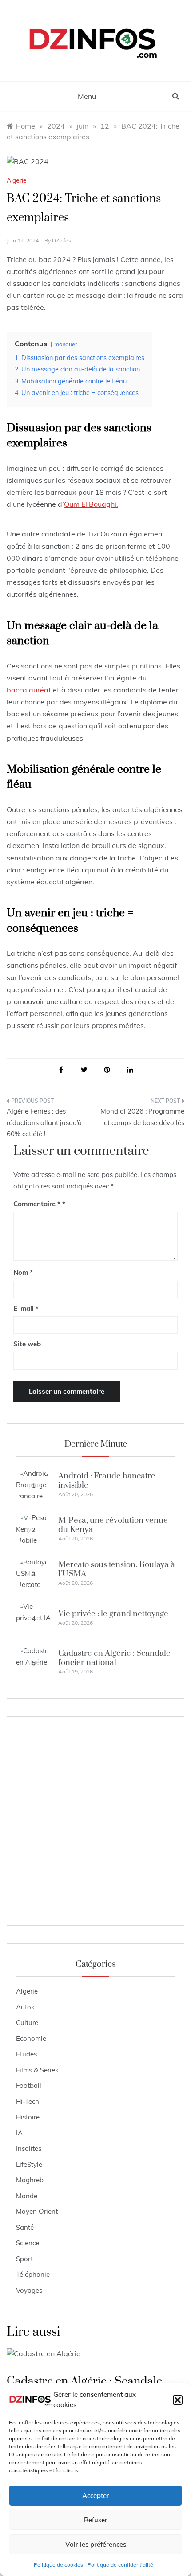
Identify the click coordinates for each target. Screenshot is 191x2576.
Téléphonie (33, 2274)
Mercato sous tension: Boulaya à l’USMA (116, 1569)
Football (29, 2085)
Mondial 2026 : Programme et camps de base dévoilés (142, 1117)
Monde (27, 2196)
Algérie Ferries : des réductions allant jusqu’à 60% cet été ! (44, 1122)
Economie (31, 2039)
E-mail (26, 1308)
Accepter (96, 2496)
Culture (27, 2023)
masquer (66, 344)
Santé (25, 2227)
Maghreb (30, 2180)
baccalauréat (29, 690)
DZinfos (62, 240)
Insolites (29, 2148)
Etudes (26, 2054)
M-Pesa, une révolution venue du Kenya (113, 1525)
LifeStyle (29, 2164)
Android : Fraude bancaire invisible (107, 1480)
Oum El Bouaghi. (91, 504)
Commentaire (37, 1204)
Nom (23, 1272)
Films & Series (37, 2070)
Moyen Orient (37, 2211)
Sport (24, 2259)
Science (28, 2243)
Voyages (29, 2290)
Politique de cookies (58, 2565)
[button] (178, 2400)
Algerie (17, 180)
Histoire (28, 2117)
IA (19, 2133)
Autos (25, 2007)
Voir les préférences (96, 2544)
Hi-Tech (28, 2101)
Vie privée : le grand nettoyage (113, 1614)
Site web (27, 1344)
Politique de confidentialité (120, 2565)
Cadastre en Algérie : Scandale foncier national (114, 1658)
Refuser (96, 2520)
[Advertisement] (95, 1821)
